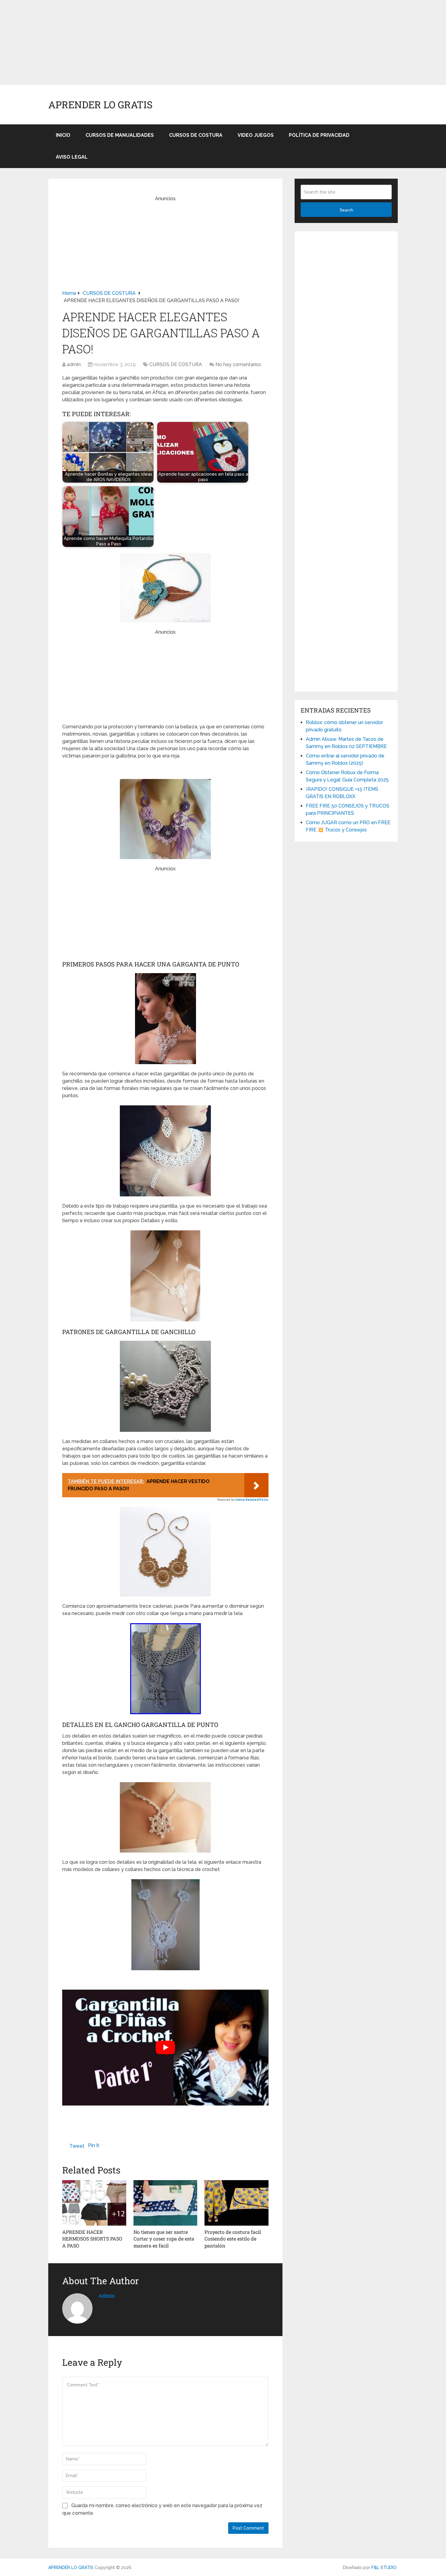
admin (74, 364)
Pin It (94, 2145)
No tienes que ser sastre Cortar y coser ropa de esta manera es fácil (164, 2239)
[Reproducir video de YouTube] (165, 2048)
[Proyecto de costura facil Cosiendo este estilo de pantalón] (237, 2203)
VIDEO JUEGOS (256, 135)
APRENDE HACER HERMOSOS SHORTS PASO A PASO (92, 2239)
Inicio (63, 135)
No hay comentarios (238, 364)
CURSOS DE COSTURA (196, 135)
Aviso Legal (72, 157)
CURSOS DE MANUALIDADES (120, 135)
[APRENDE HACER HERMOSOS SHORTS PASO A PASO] (94, 2203)
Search (346, 210)
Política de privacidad (319, 135)
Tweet (77, 2146)
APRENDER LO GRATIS (100, 105)
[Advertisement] (182, 42)
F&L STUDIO (384, 2568)
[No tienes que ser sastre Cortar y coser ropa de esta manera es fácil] (166, 2203)
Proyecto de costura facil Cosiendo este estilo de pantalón (233, 2239)
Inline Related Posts (252, 1500)
